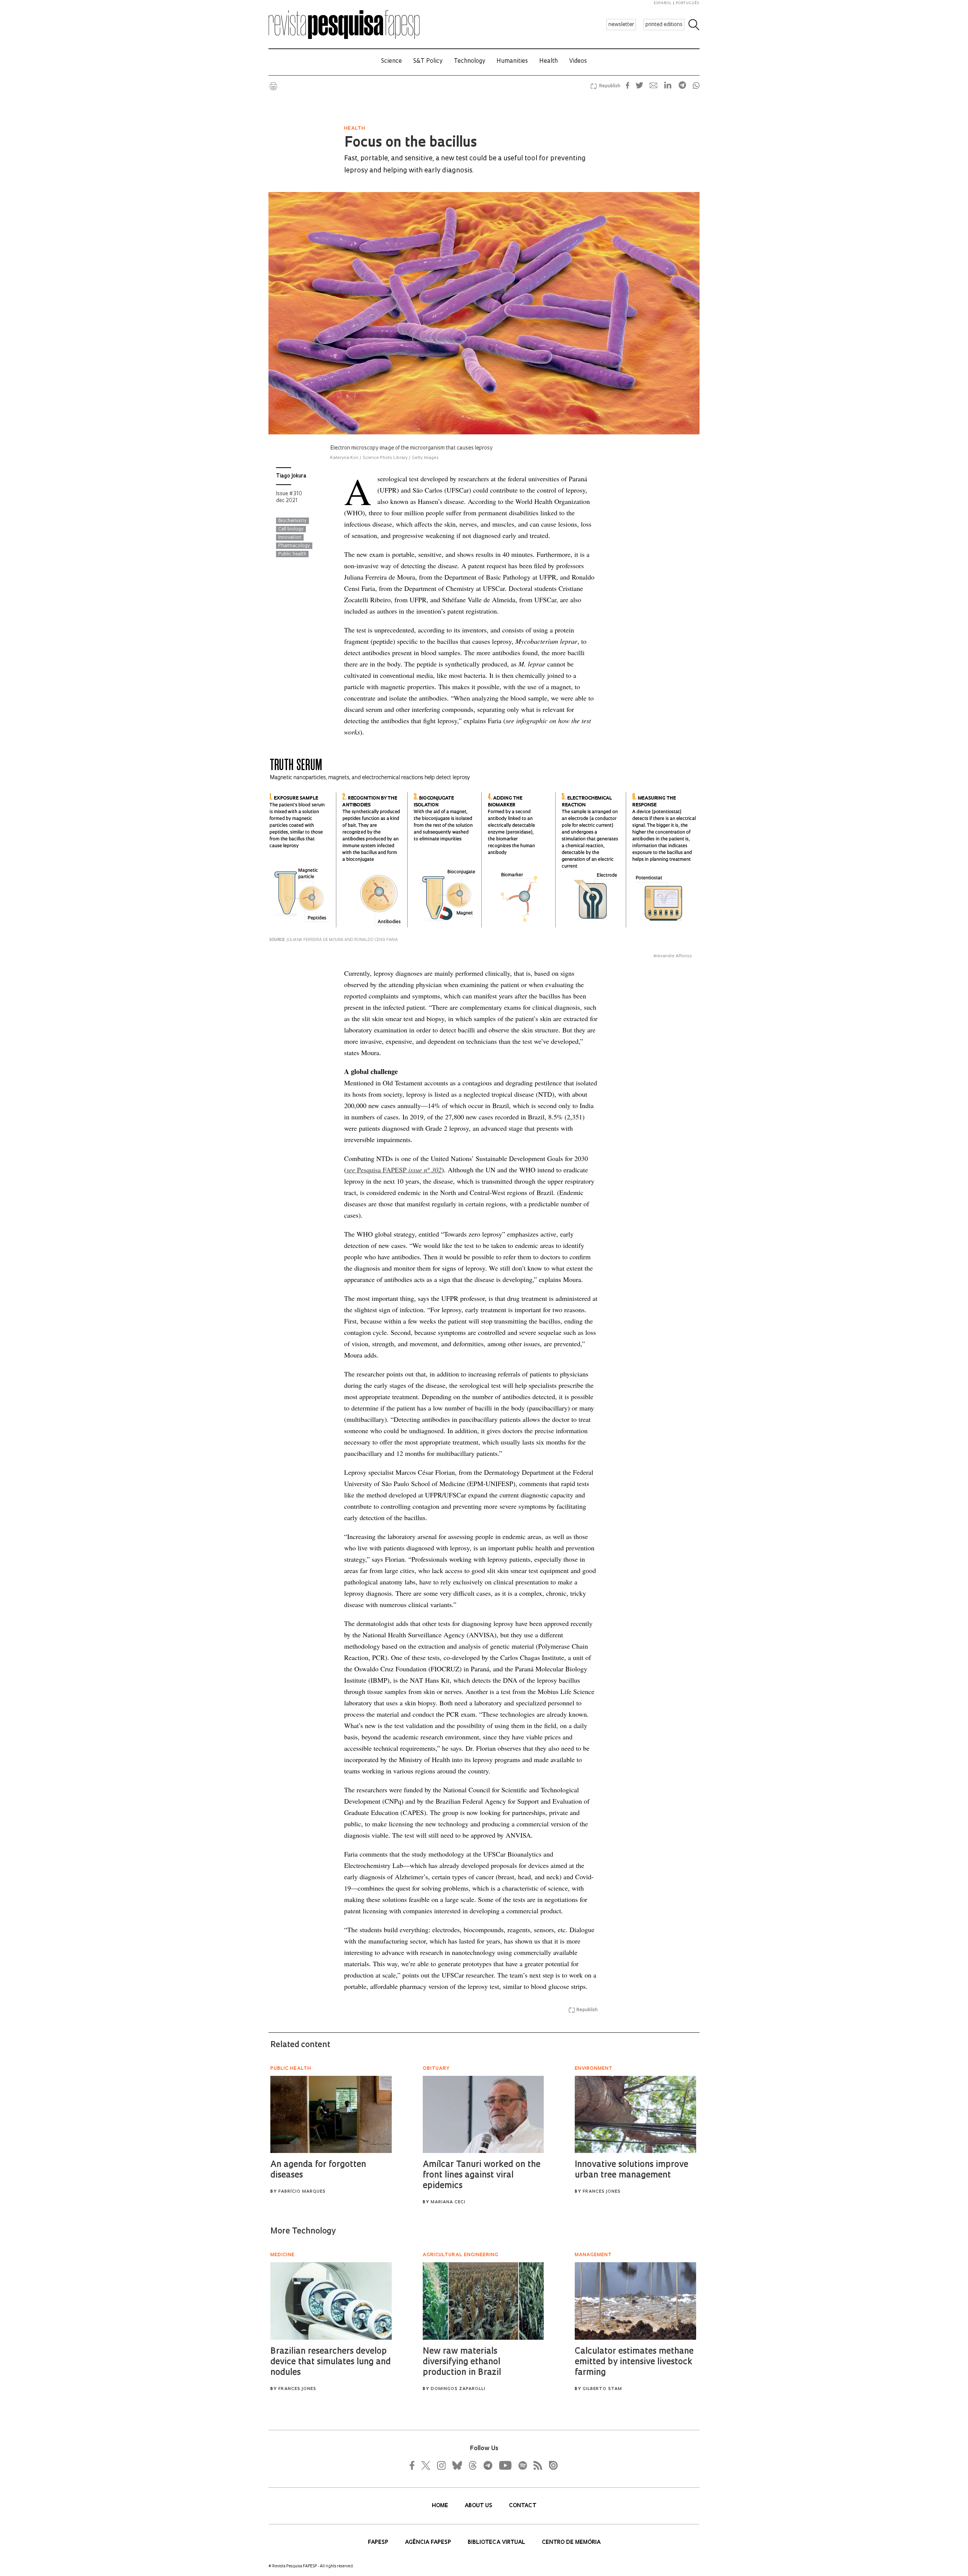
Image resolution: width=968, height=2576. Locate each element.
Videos (578, 61)
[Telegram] (487, 2465)
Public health (292, 554)
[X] (426, 2465)
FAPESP (379, 2543)
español (663, 3)
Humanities (512, 61)
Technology (469, 61)
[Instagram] (441, 2465)
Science (392, 61)
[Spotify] (522, 2465)
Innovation (290, 538)
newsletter (621, 25)
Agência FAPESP (429, 2543)
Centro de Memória (571, 2543)
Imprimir (273, 86)
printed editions (664, 25)
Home (441, 2506)
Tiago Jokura (291, 476)
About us (479, 2506)
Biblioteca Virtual (497, 2543)
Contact (523, 2506)
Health (548, 61)
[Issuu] (551, 2465)
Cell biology (291, 529)
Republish (610, 86)
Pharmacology (294, 546)
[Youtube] (505, 2465)
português (687, 3)
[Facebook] (414, 2465)
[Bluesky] (456, 2465)
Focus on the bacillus (410, 143)
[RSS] (536, 2465)
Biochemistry (292, 521)
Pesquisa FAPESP (394, 1170)
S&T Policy (428, 61)
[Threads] (472, 2465)
